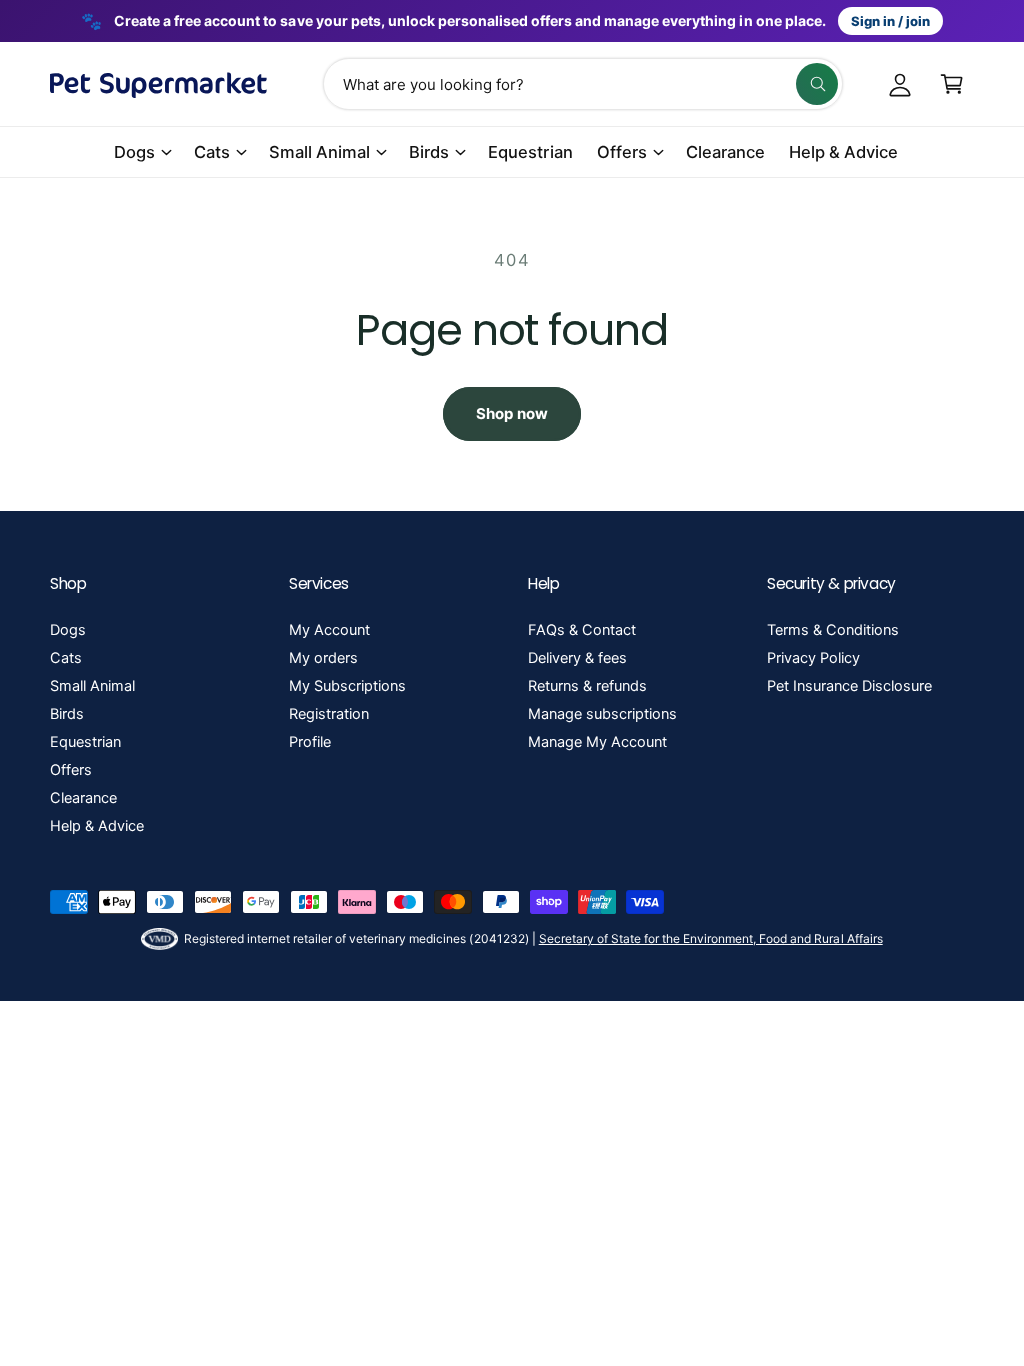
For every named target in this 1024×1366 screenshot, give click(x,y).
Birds (67, 714)
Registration (329, 714)
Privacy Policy (813, 658)
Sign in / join (890, 21)
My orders (323, 658)
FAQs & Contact (582, 630)
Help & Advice (97, 826)
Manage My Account (597, 742)
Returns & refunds (587, 686)
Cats (66, 658)
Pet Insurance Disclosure (849, 686)
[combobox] (583, 84)
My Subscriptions (347, 686)
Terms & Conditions (833, 630)
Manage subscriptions (602, 714)
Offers (71, 770)
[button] (952, 84)
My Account (329, 630)
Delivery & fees (577, 658)
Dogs (68, 630)
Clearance (83, 798)
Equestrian (85, 742)
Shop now (512, 413)
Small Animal (92, 686)
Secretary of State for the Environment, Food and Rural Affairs (711, 938)
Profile (310, 742)
